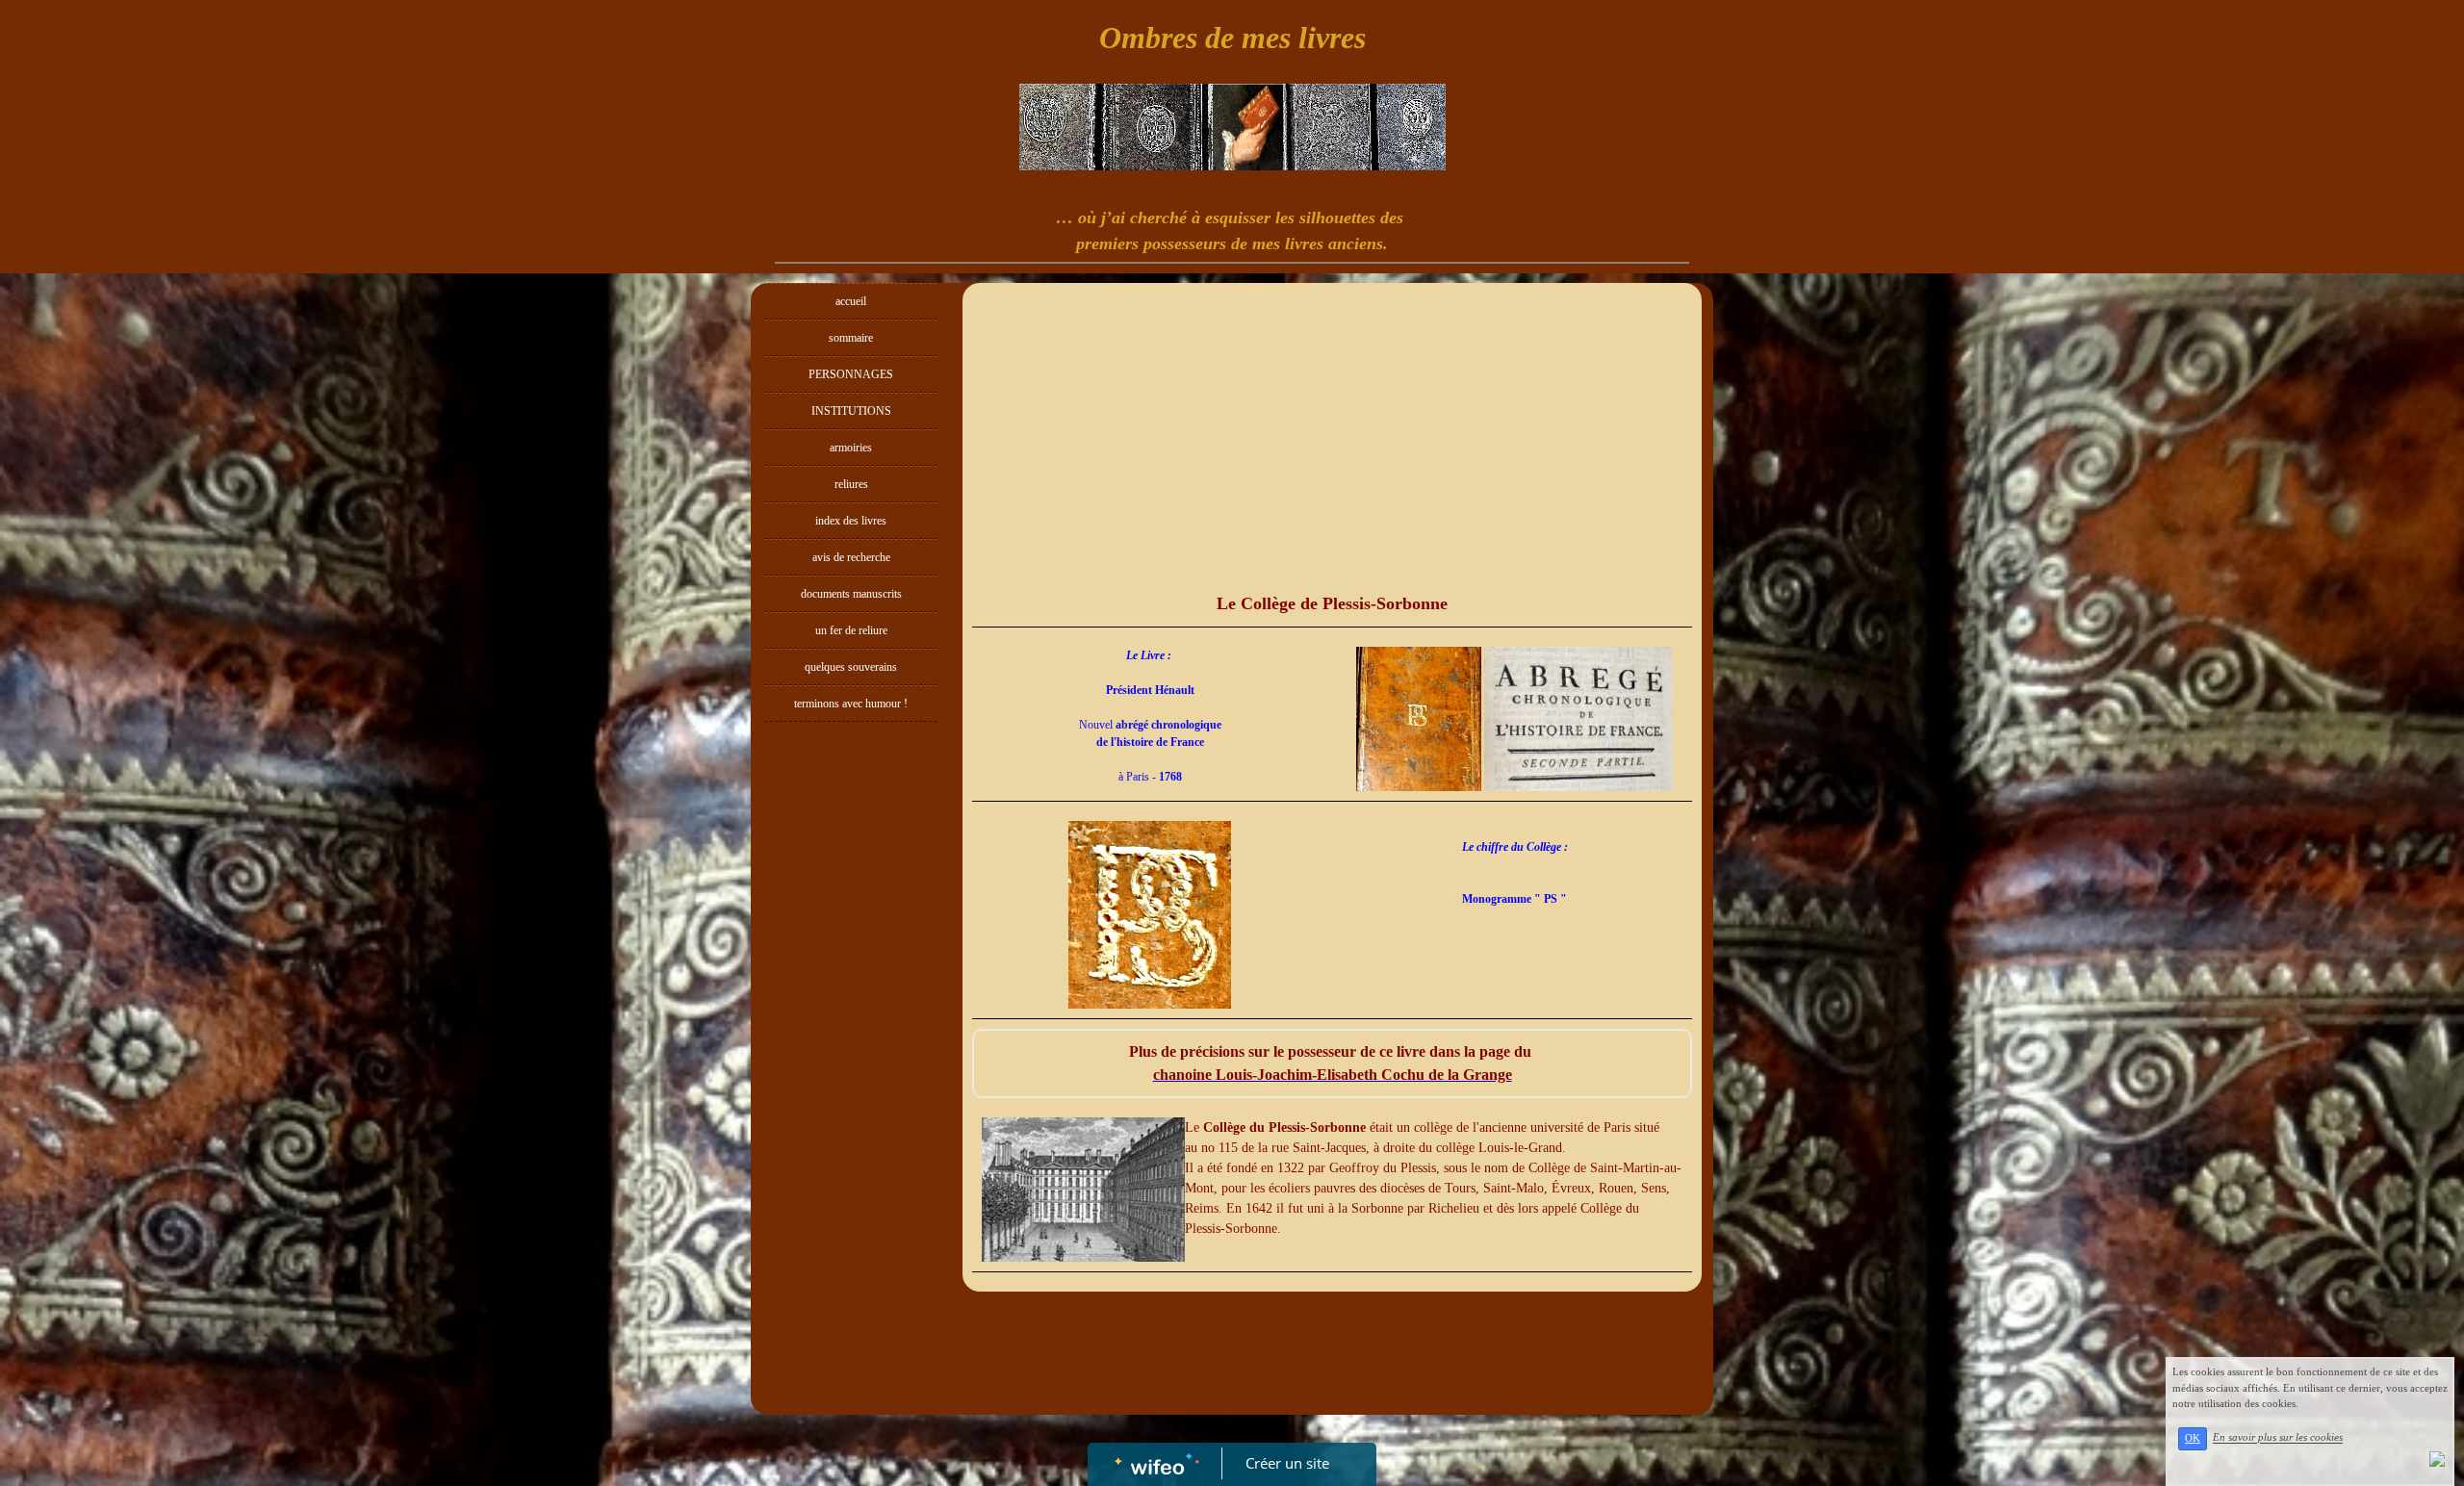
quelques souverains (851, 667)
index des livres (851, 521)
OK (2193, 1438)
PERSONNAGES (851, 374)
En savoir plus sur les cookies (2278, 1438)
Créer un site (1287, 1463)
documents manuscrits (851, 594)
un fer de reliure (851, 630)
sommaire (851, 338)
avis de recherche (851, 557)
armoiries (851, 448)
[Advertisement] (851, 1116)
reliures (851, 484)
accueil (851, 301)
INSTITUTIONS (851, 411)
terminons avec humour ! (851, 704)
